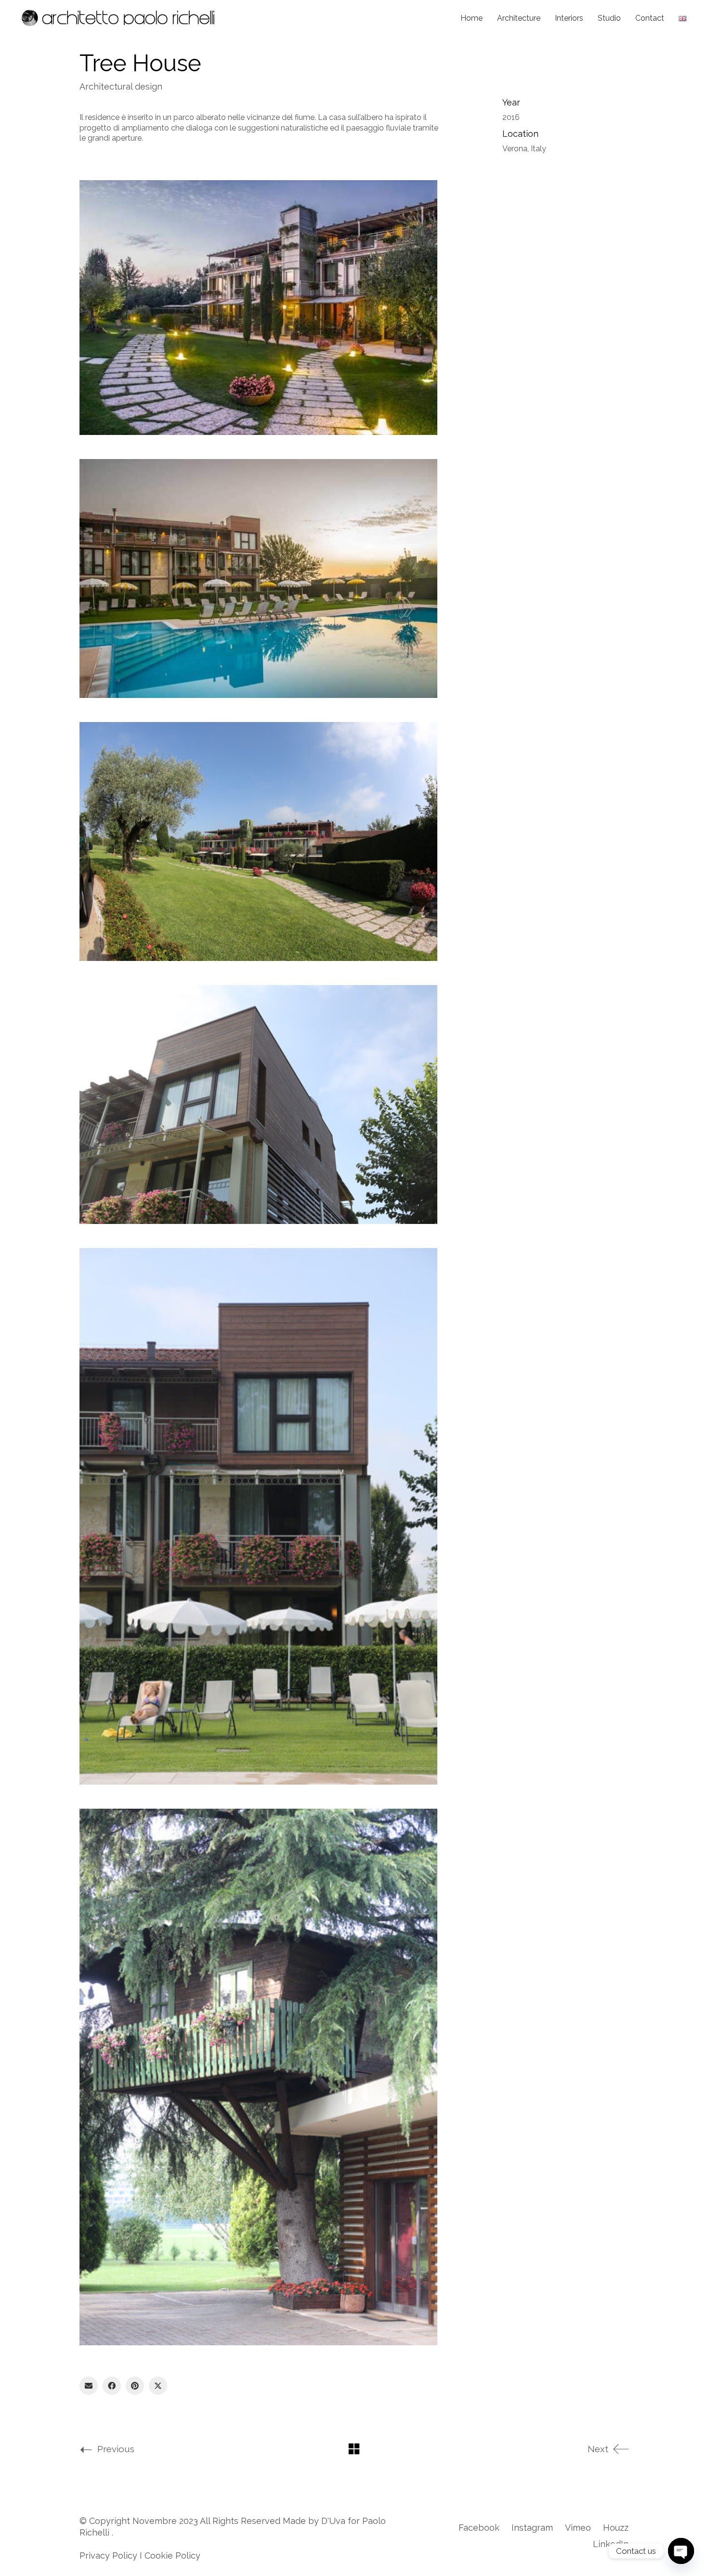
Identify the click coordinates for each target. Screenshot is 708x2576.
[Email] (89, 2386)
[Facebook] (112, 2386)
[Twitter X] (158, 2386)
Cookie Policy (172, 2556)
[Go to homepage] (118, 18)
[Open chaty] (681, 2551)
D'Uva (333, 2521)
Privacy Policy (108, 2556)
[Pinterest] (135, 2386)
